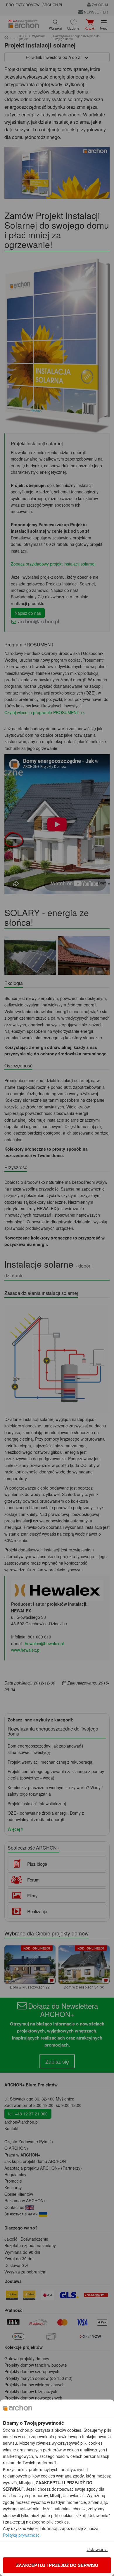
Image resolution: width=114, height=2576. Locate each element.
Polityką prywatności (22, 2535)
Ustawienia (97, 2549)
